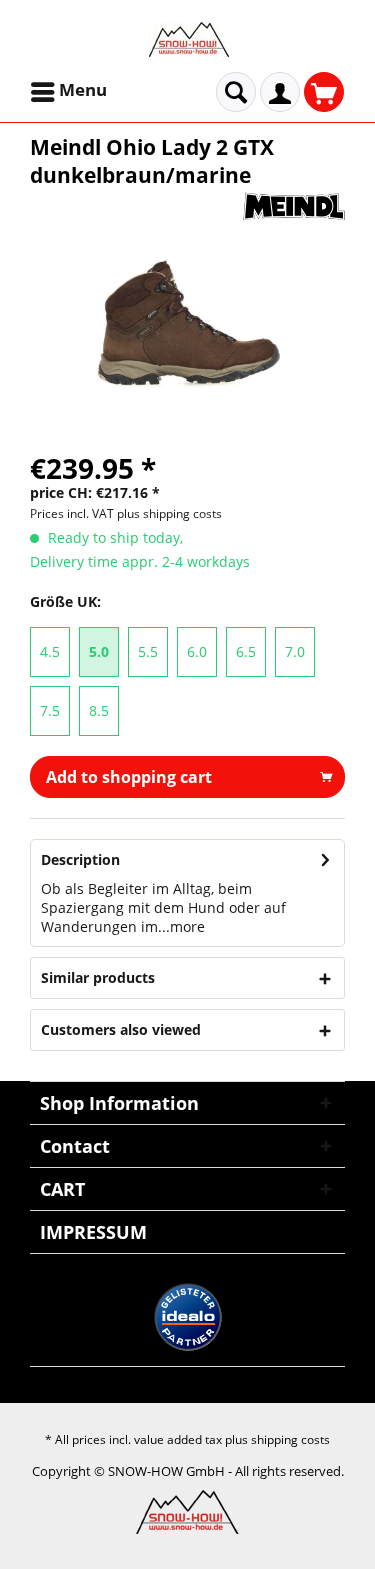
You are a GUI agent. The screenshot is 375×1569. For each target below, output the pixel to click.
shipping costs (290, 1439)
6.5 (246, 651)
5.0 (99, 651)
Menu (83, 89)
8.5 (99, 710)
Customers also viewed (121, 1029)
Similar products (98, 977)
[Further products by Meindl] (294, 206)
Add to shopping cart (129, 777)
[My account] (280, 92)
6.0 (197, 651)
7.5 (50, 710)
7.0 (295, 651)
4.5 (50, 651)
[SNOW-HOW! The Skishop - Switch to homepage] (188, 39)
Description (80, 859)
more (187, 926)
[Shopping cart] (324, 92)
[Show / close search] (236, 92)
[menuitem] (70, 92)
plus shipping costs (169, 513)
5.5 (148, 651)
